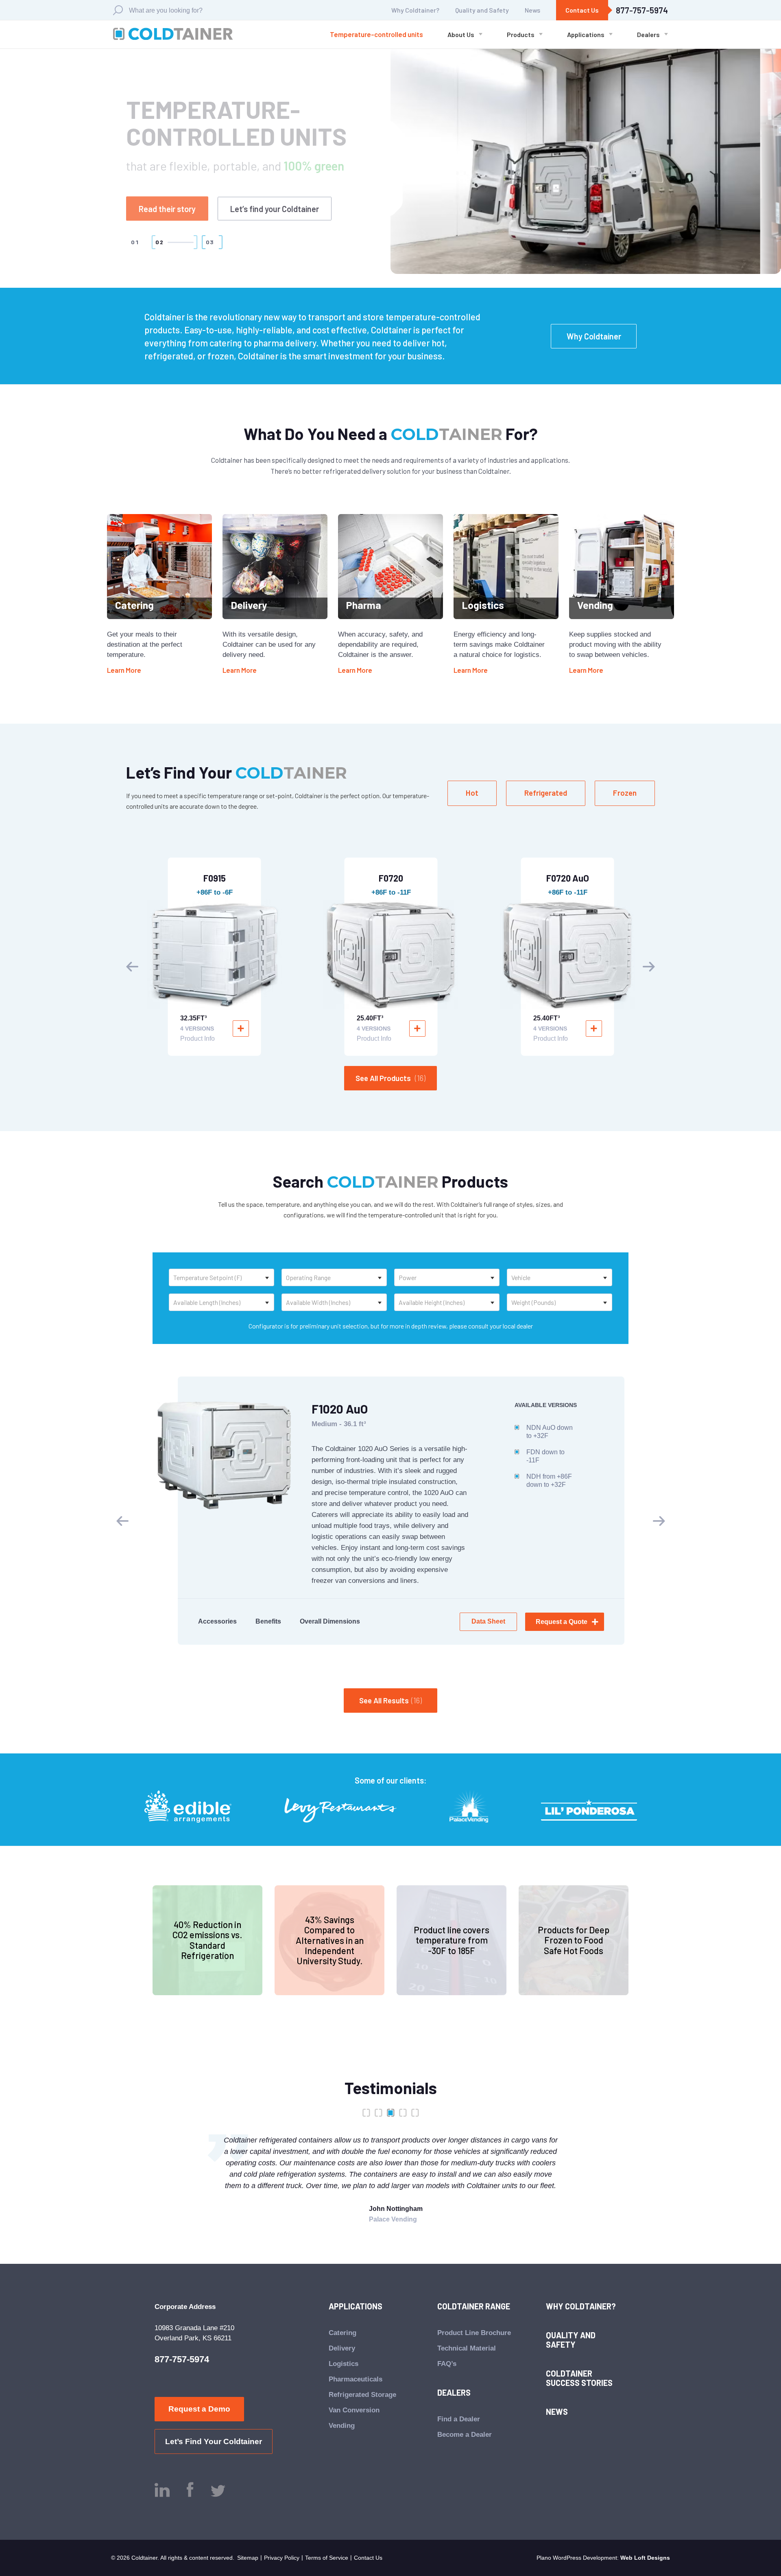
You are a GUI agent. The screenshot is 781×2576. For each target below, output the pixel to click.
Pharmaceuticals (356, 2379)
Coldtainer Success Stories (579, 2378)
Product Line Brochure (474, 2333)
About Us (461, 35)
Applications (586, 35)
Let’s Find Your (288, 200)
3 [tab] (390, 2113)
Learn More (124, 670)
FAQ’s (447, 2364)
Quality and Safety (482, 10)
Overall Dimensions (330, 1621)
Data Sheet (488, 1621)
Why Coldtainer (594, 336)
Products (521, 35)
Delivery (342, 2348)
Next (649, 967)
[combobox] (221, 1277)
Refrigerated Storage (362, 2395)
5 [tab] (415, 2113)
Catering (343, 2333)
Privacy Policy (282, 2558)
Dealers (648, 35)
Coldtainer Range (474, 2306)
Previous (132, 967)
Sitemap (248, 2558)
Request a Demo (199, 2409)
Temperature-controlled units (376, 34)
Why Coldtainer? (415, 10)
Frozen (625, 793)
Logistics (344, 2364)
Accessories (217, 1621)
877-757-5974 (642, 10)
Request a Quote (168, 200)
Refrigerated (546, 793)
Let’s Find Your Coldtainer (214, 2441)
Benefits (268, 1621)
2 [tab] (378, 2113)
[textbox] (221, 1277)
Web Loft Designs (645, 2558)
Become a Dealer (465, 2435)
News (532, 10)
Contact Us (582, 10)
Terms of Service (327, 2558)
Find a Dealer (459, 2419)
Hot (472, 793)
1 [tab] (366, 2113)
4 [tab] (403, 2113)
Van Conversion (354, 2410)
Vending (342, 2426)
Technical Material (467, 2348)
